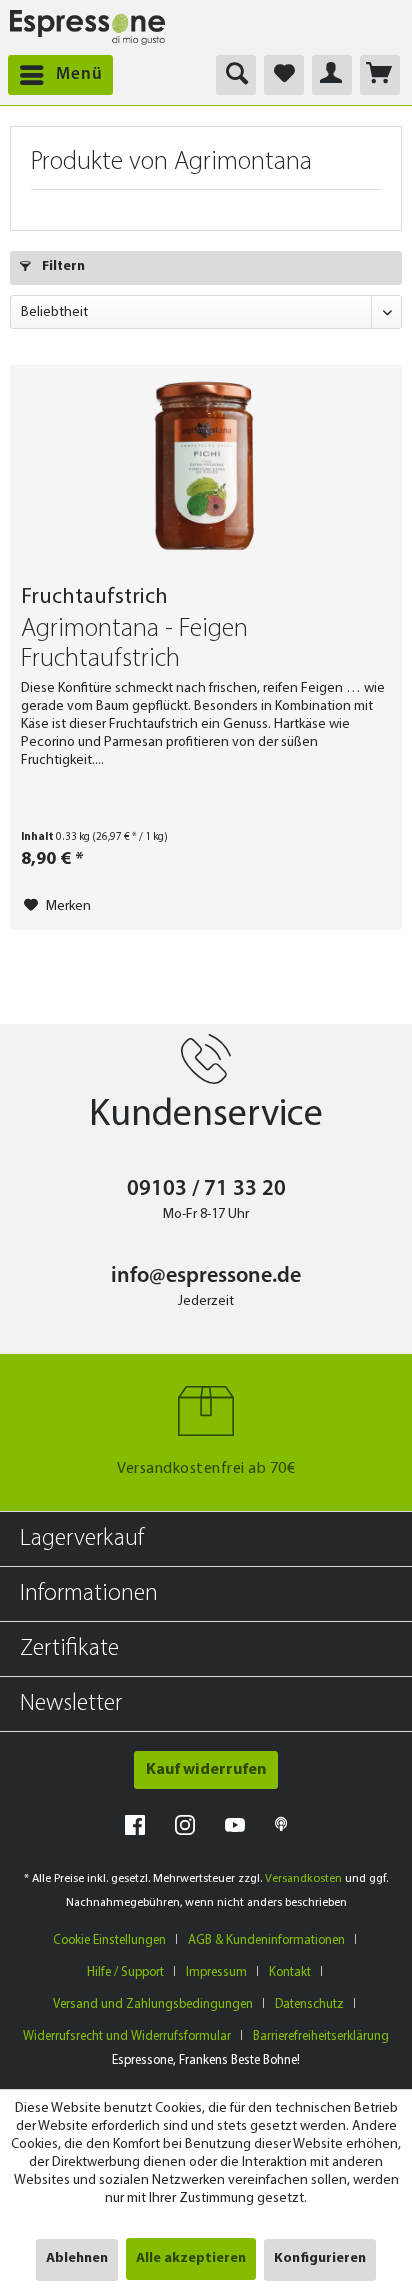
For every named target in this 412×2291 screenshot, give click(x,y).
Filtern (62, 266)
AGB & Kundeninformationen (266, 1940)
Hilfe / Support (125, 1972)
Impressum (216, 1972)
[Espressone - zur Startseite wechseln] (87, 27)
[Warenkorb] (380, 75)
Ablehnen (77, 2258)
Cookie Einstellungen (109, 1940)
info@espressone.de (206, 1276)
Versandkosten (303, 1879)
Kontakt (290, 1972)
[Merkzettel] (284, 75)
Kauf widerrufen (206, 1770)
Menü (79, 74)
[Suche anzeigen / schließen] (236, 75)
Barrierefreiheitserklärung (321, 2036)
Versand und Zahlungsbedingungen (153, 2004)
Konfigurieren (320, 2258)
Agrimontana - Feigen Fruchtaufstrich (134, 644)
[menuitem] (56, 75)
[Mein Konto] (332, 75)
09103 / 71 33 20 (206, 1189)
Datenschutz (309, 2004)
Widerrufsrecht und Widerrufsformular (127, 2036)
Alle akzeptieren (191, 2258)
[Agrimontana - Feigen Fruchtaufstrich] (206, 466)
